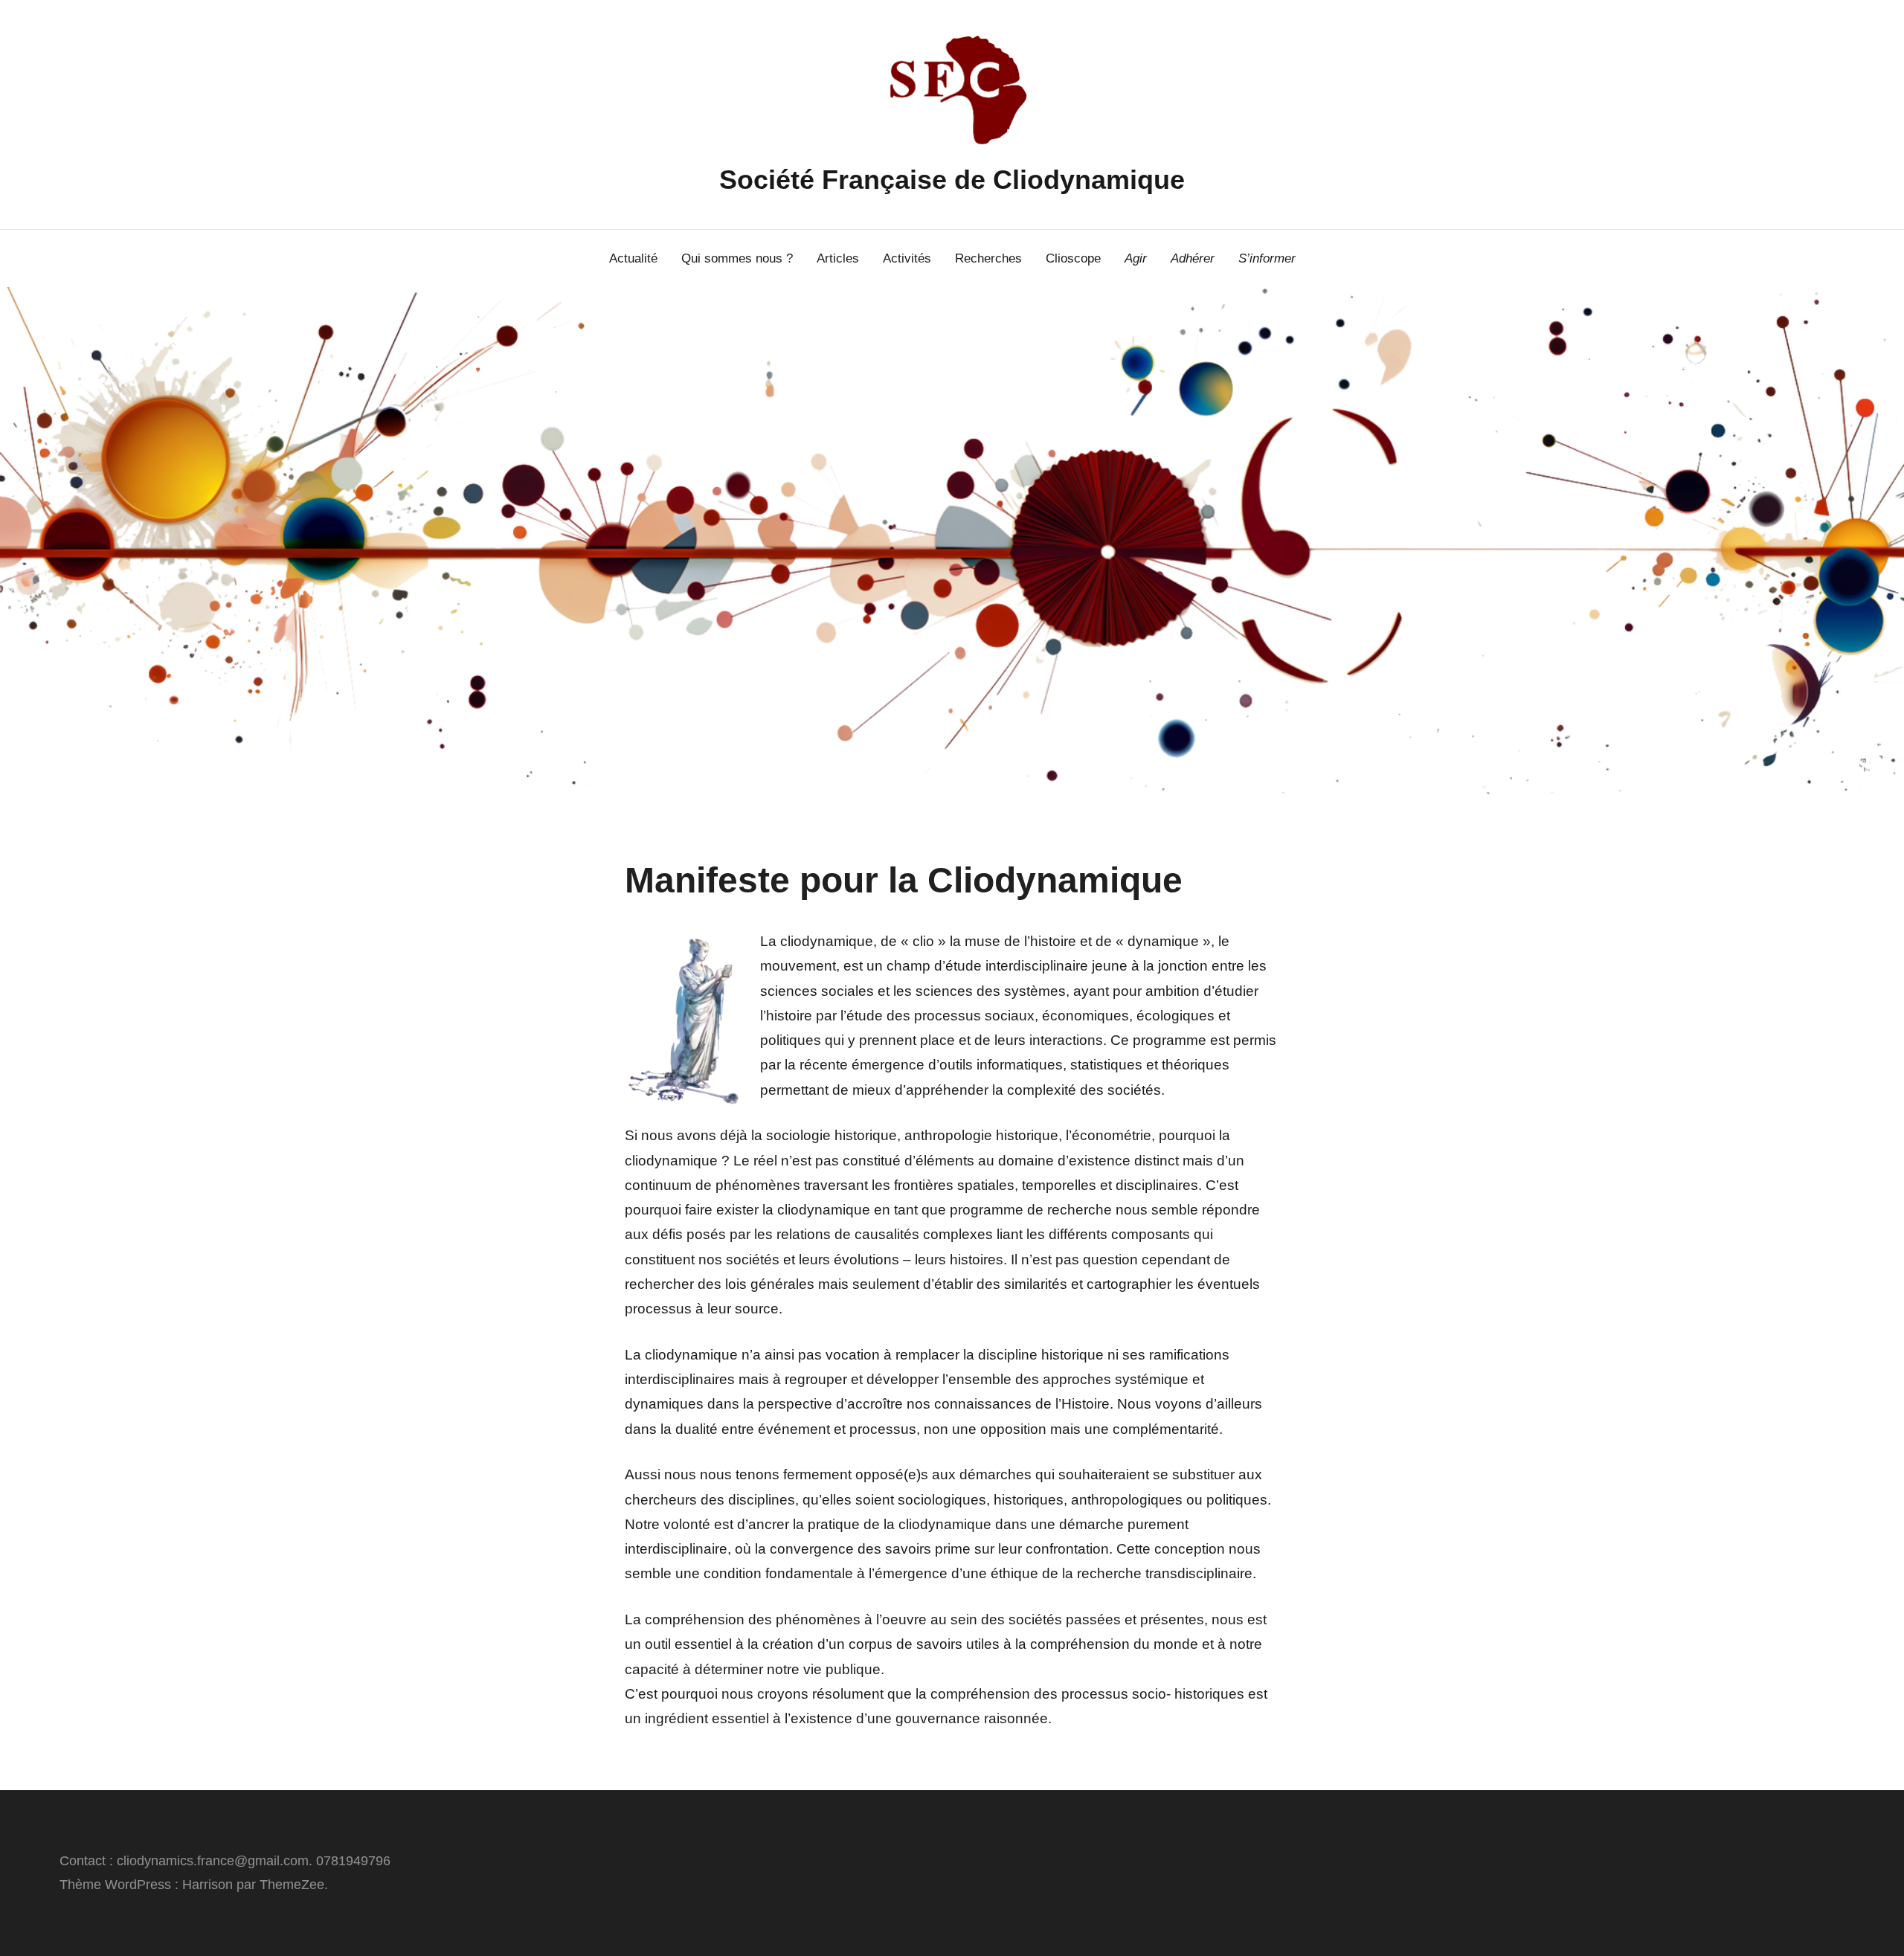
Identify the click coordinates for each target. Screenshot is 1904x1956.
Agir (1136, 258)
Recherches (988, 258)
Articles (838, 258)
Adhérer (1193, 258)
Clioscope (1073, 258)
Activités (907, 258)
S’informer (1267, 258)
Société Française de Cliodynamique (952, 180)
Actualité (633, 258)
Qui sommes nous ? (737, 258)
